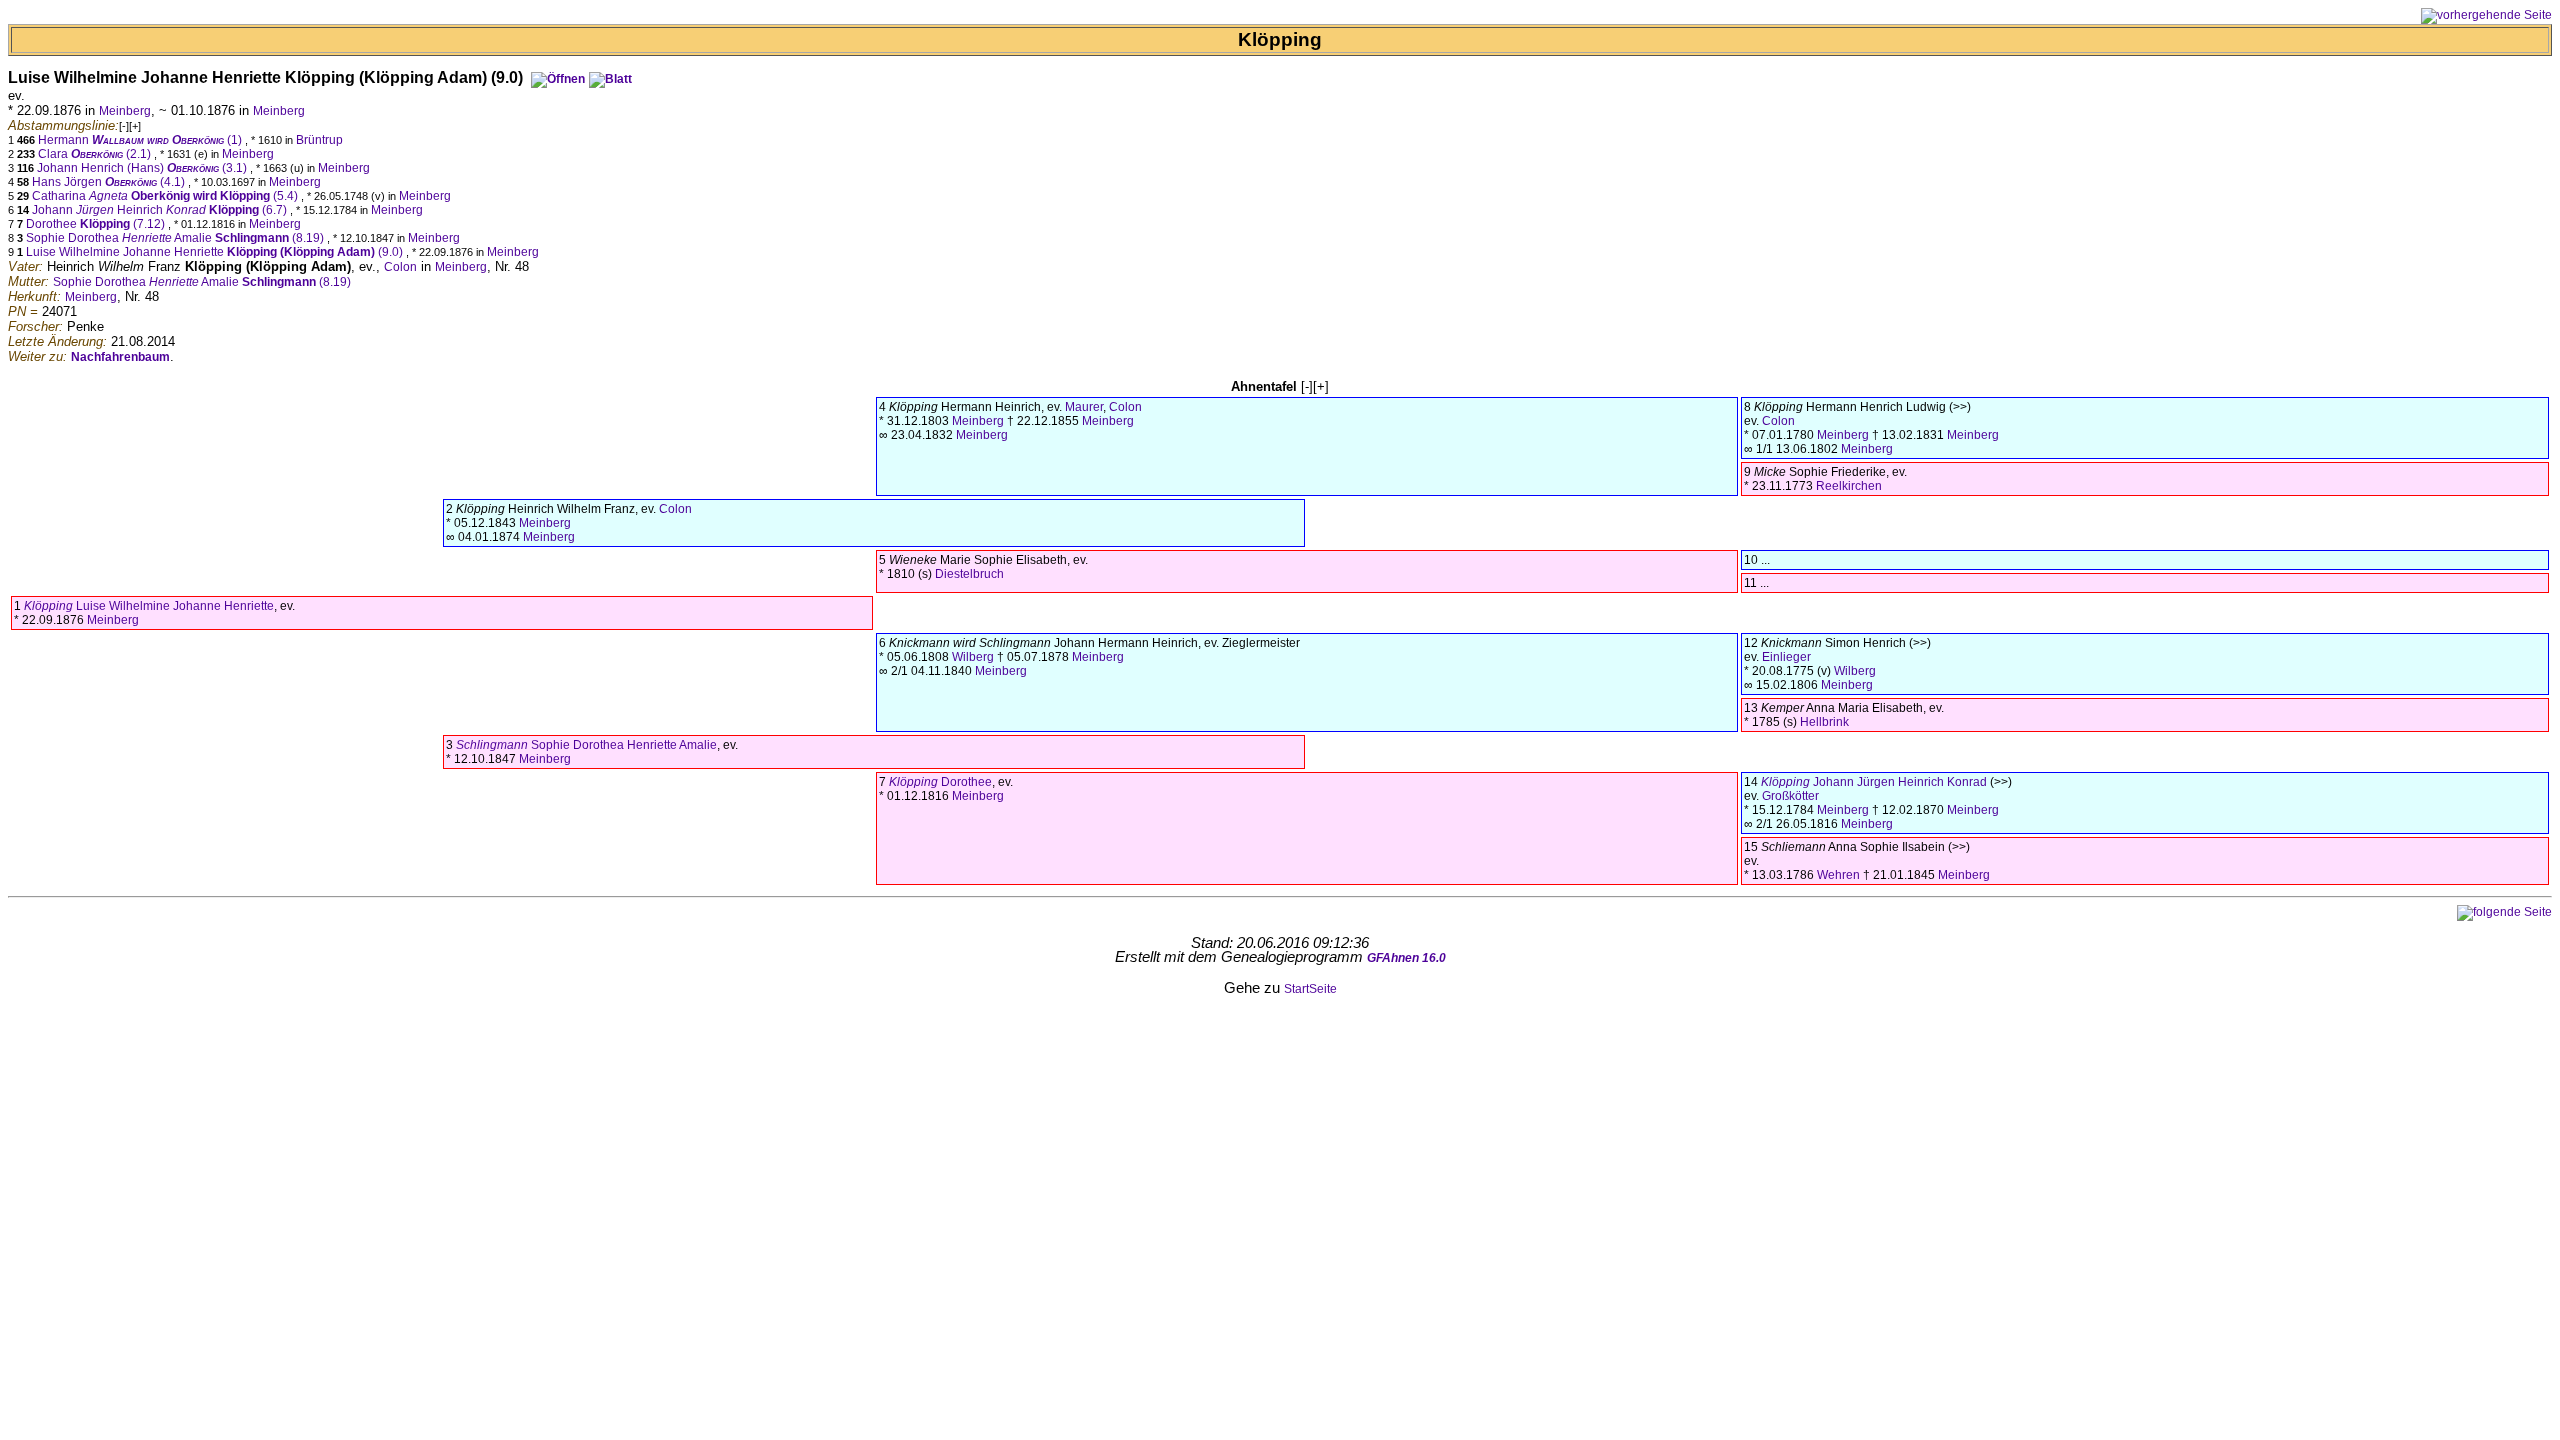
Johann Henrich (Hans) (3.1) (143, 168)
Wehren (1838, 875)
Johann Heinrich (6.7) (161, 210)
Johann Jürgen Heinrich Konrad (1874, 782)
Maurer (1084, 407)
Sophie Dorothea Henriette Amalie (586, 745)
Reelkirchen (1849, 486)
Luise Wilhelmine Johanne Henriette (149, 606)
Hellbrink (1824, 722)
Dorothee (940, 782)
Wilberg (973, 657)
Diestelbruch (969, 574)
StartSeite (1310, 989)
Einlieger (1786, 657)
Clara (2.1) (96, 154)
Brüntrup (319, 140)
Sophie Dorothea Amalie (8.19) (176, 238)
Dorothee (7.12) (97, 224)
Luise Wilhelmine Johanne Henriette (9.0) (216, 252)
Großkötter (1790, 796)
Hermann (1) (141, 140)
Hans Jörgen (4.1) (110, 182)
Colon (400, 267)
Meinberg (125, 111)
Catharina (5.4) (166, 196)
